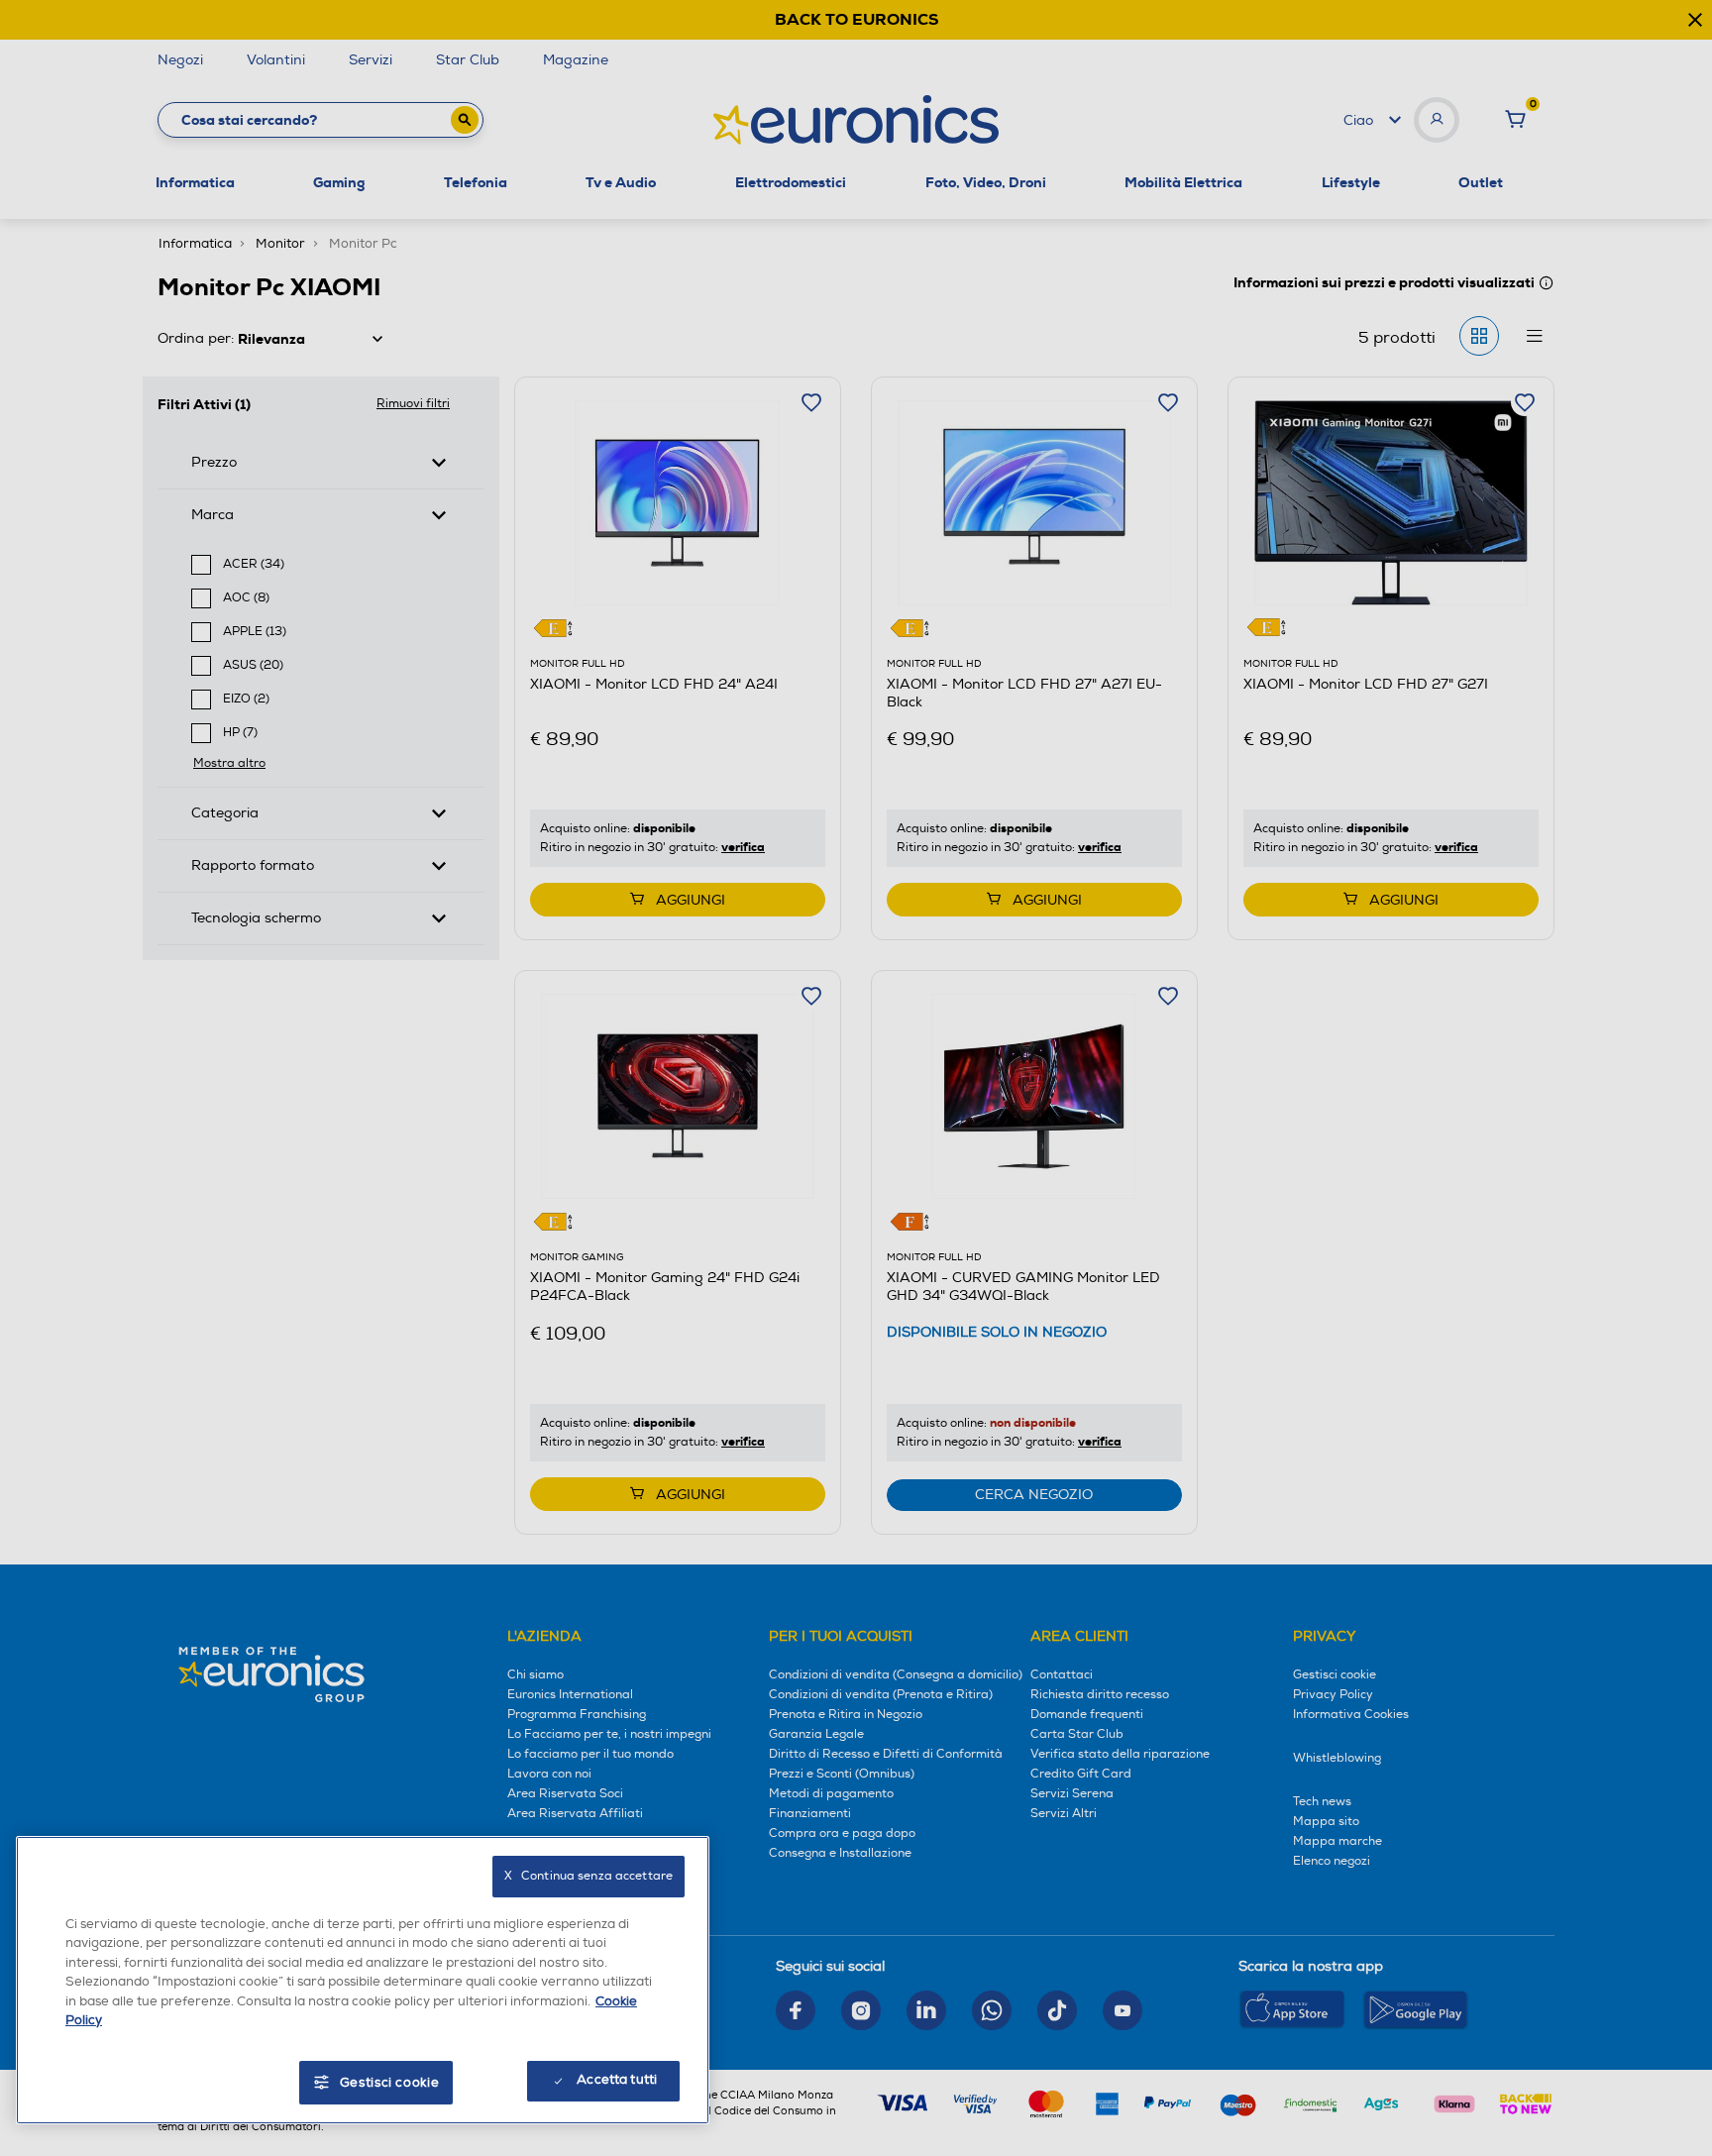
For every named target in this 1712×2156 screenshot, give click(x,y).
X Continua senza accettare (588, 1876)
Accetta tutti (617, 2080)
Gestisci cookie (390, 2083)
